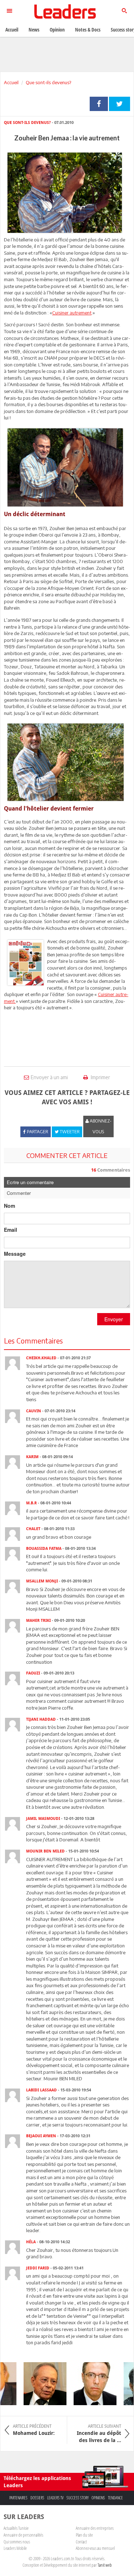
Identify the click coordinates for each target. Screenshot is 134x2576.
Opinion (57, 30)
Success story (78, 2498)
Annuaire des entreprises (95, 2528)
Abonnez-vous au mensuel (95, 2548)
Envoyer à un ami (49, 1077)
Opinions (98, 2498)
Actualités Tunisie (16, 2528)
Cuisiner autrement (72, 313)
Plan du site (84, 2535)
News (34, 30)
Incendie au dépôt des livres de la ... (99, 2433)
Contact (81, 2542)
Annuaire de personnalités (23, 2535)
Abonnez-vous (100, 1126)
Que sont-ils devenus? (48, 82)
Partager (99, 104)
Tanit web (105, 2565)
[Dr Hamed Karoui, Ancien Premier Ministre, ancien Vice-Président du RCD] (38, 2384)
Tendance (115, 2498)
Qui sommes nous (17, 2542)
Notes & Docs (88, 30)
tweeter (120, 104)
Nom (9, 1206)
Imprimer (100, 1077)
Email (11, 1230)
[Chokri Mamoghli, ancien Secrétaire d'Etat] (88, 2384)
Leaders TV (55, 2498)
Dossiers (37, 2498)
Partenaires (18, 2498)
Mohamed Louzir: (34, 2430)
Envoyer (114, 1319)
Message (15, 1254)
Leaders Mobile (15, 2548)
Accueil (11, 82)
